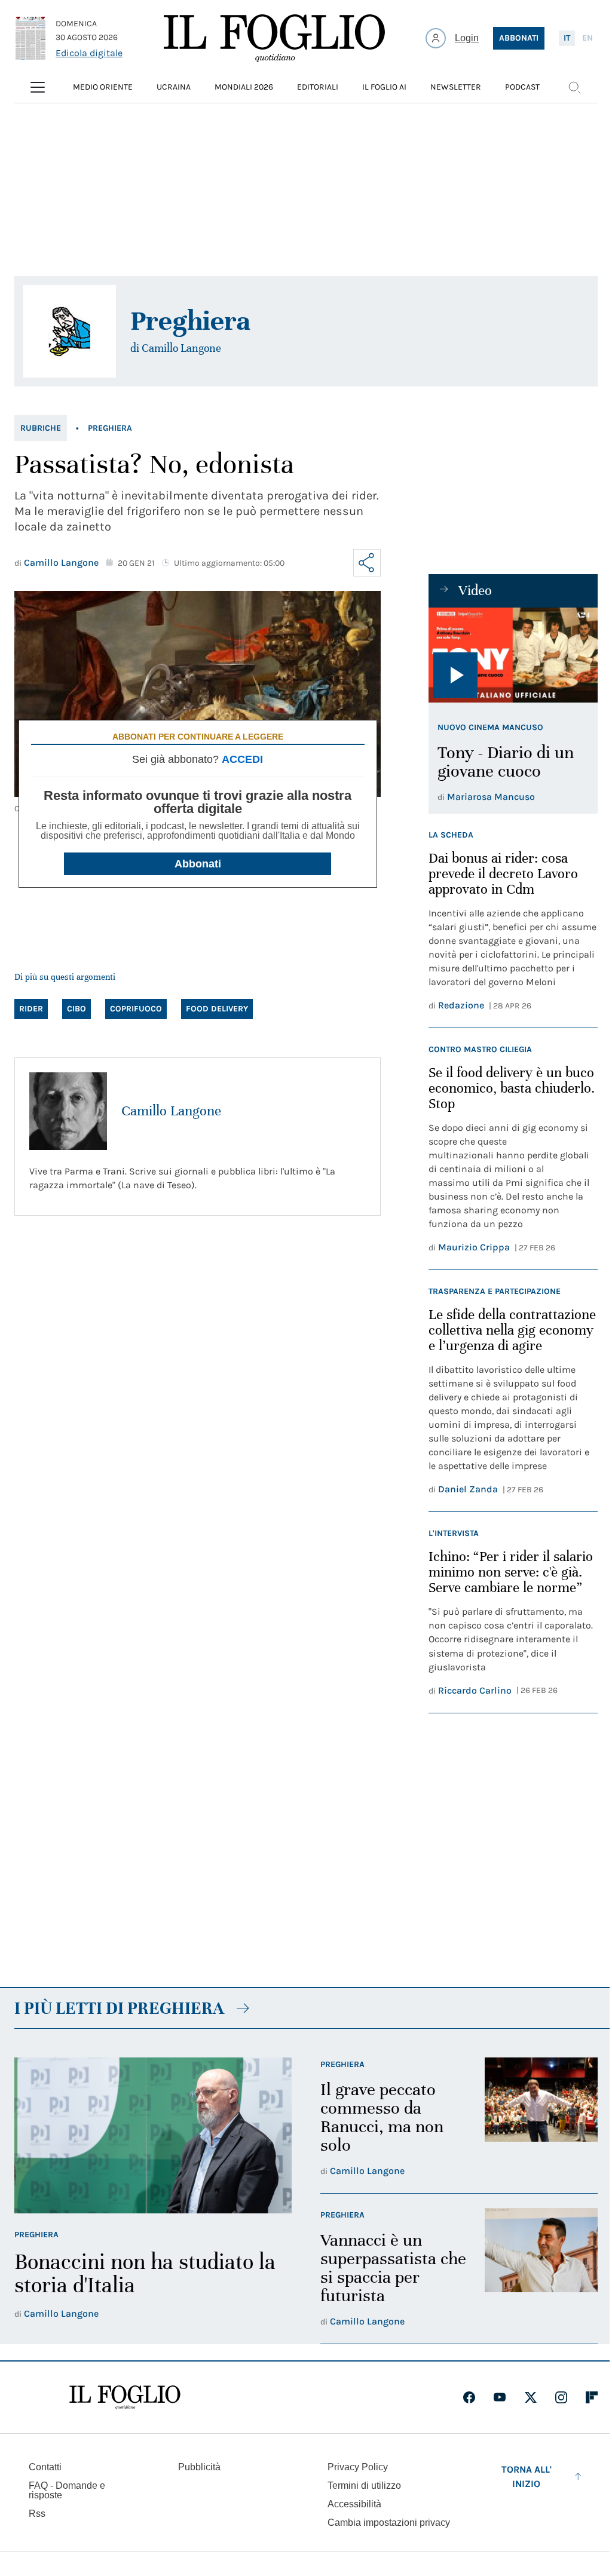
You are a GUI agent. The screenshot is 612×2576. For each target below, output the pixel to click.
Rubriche (41, 428)
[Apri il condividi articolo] (367, 563)
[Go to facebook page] (469, 2397)
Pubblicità (199, 2467)
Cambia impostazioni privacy (389, 2523)
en (587, 38)
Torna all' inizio (527, 2477)
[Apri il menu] (38, 87)
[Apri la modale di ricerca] (574, 87)
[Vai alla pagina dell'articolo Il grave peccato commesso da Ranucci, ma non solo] (541, 2118)
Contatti (45, 2467)
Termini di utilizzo (364, 2485)
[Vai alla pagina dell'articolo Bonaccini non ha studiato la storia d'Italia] (153, 2135)
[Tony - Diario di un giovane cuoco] (513, 655)
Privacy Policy (358, 2467)
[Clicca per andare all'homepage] (125, 2397)
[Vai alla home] (274, 38)
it (567, 38)
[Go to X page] (531, 2397)
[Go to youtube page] (500, 2397)
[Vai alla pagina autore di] (70, 331)
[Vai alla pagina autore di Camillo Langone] (68, 1111)
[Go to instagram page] (561, 2397)
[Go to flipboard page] (592, 2397)
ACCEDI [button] (242, 759)
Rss (37, 2514)
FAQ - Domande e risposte (67, 2490)
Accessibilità (354, 2504)
